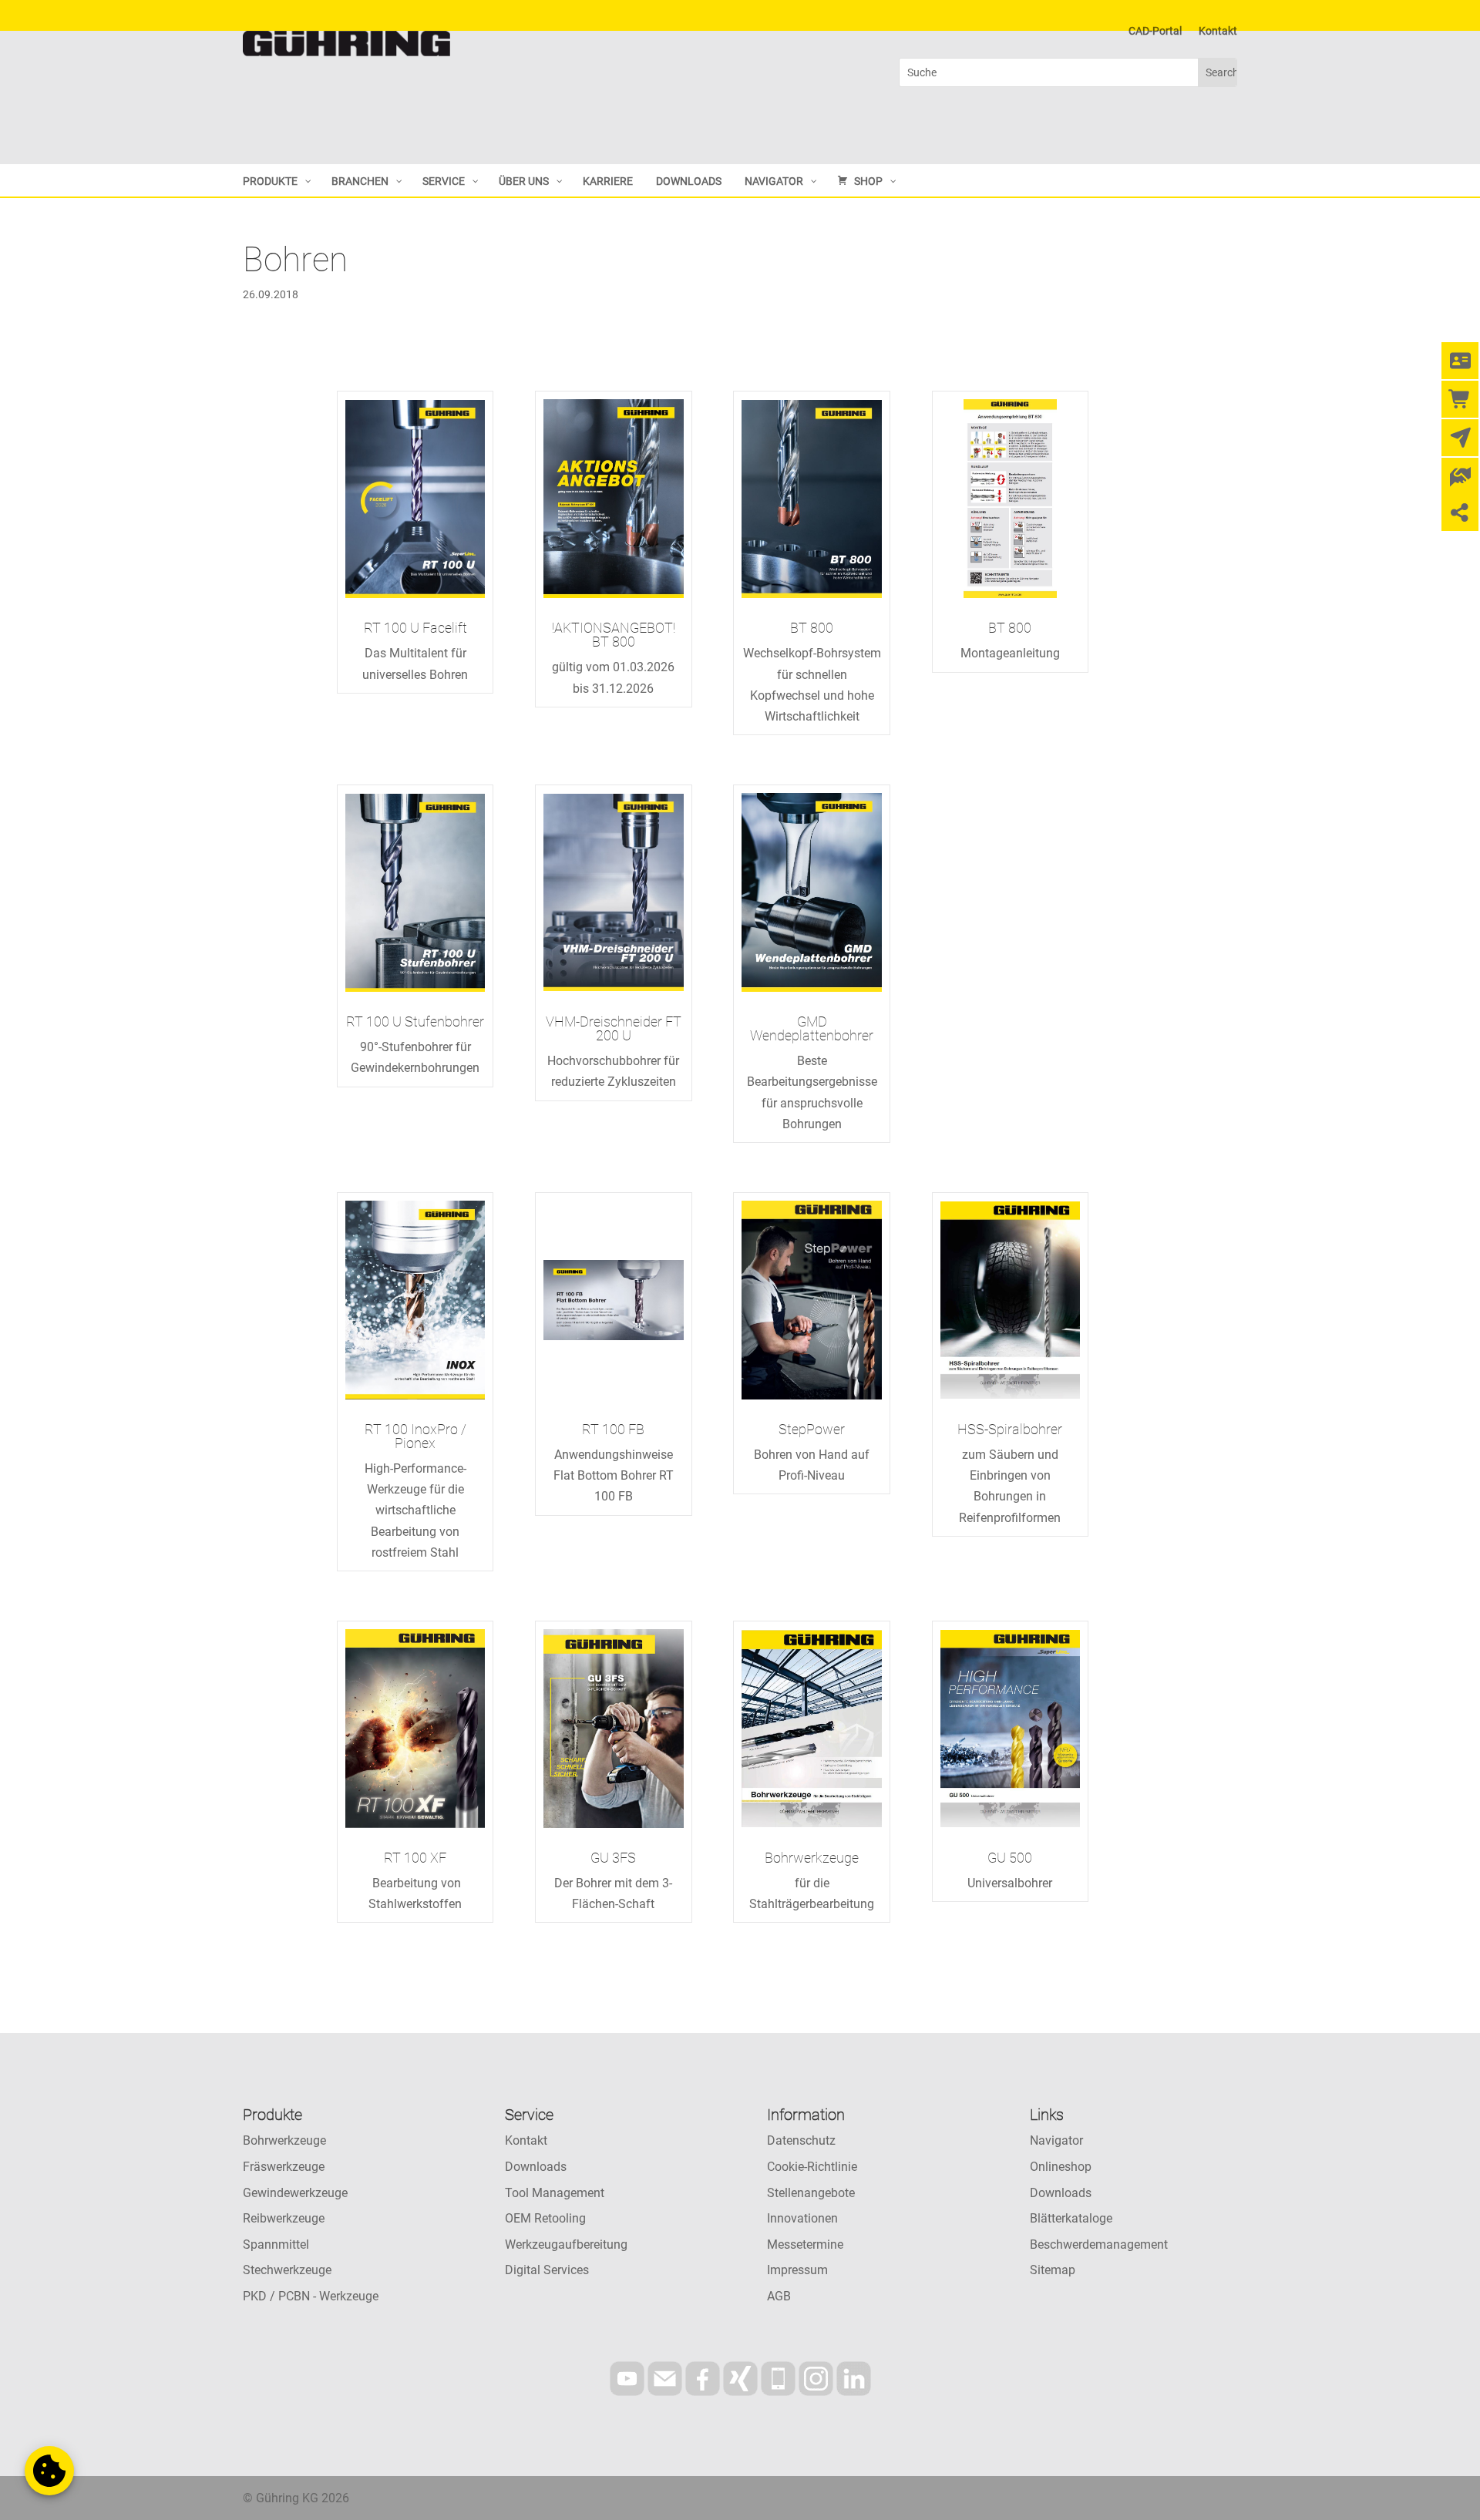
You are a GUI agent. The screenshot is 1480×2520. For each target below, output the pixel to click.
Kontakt (1218, 31)
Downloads (536, 2167)
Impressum (797, 2270)
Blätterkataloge (1071, 2218)
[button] (49, 2471)
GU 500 (1010, 1858)
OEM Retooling (545, 2218)
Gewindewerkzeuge (295, 2193)
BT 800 (812, 628)
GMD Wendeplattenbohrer (812, 1028)
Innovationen (802, 2218)
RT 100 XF (415, 1858)
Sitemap (1053, 2270)
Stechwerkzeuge (287, 2270)
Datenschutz (801, 2140)
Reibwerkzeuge (284, 2218)
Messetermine (805, 2244)
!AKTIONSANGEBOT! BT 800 (614, 635)
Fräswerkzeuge (284, 2167)
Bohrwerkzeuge (812, 1858)
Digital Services (547, 2270)
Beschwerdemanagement (1099, 2244)
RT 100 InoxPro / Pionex (415, 1436)
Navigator (1056, 2140)
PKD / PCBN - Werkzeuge (311, 2296)
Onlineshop (1061, 2167)
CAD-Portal (1155, 31)
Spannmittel (276, 2244)
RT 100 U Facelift (415, 628)
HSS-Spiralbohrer (1010, 1429)
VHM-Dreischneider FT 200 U (614, 1028)
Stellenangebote (811, 2193)
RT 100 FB (613, 1429)
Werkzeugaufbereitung (566, 2244)
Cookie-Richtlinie (812, 2167)
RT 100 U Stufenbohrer (415, 1021)
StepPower (812, 1429)
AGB (779, 2296)
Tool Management (555, 2193)
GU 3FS (613, 1858)
